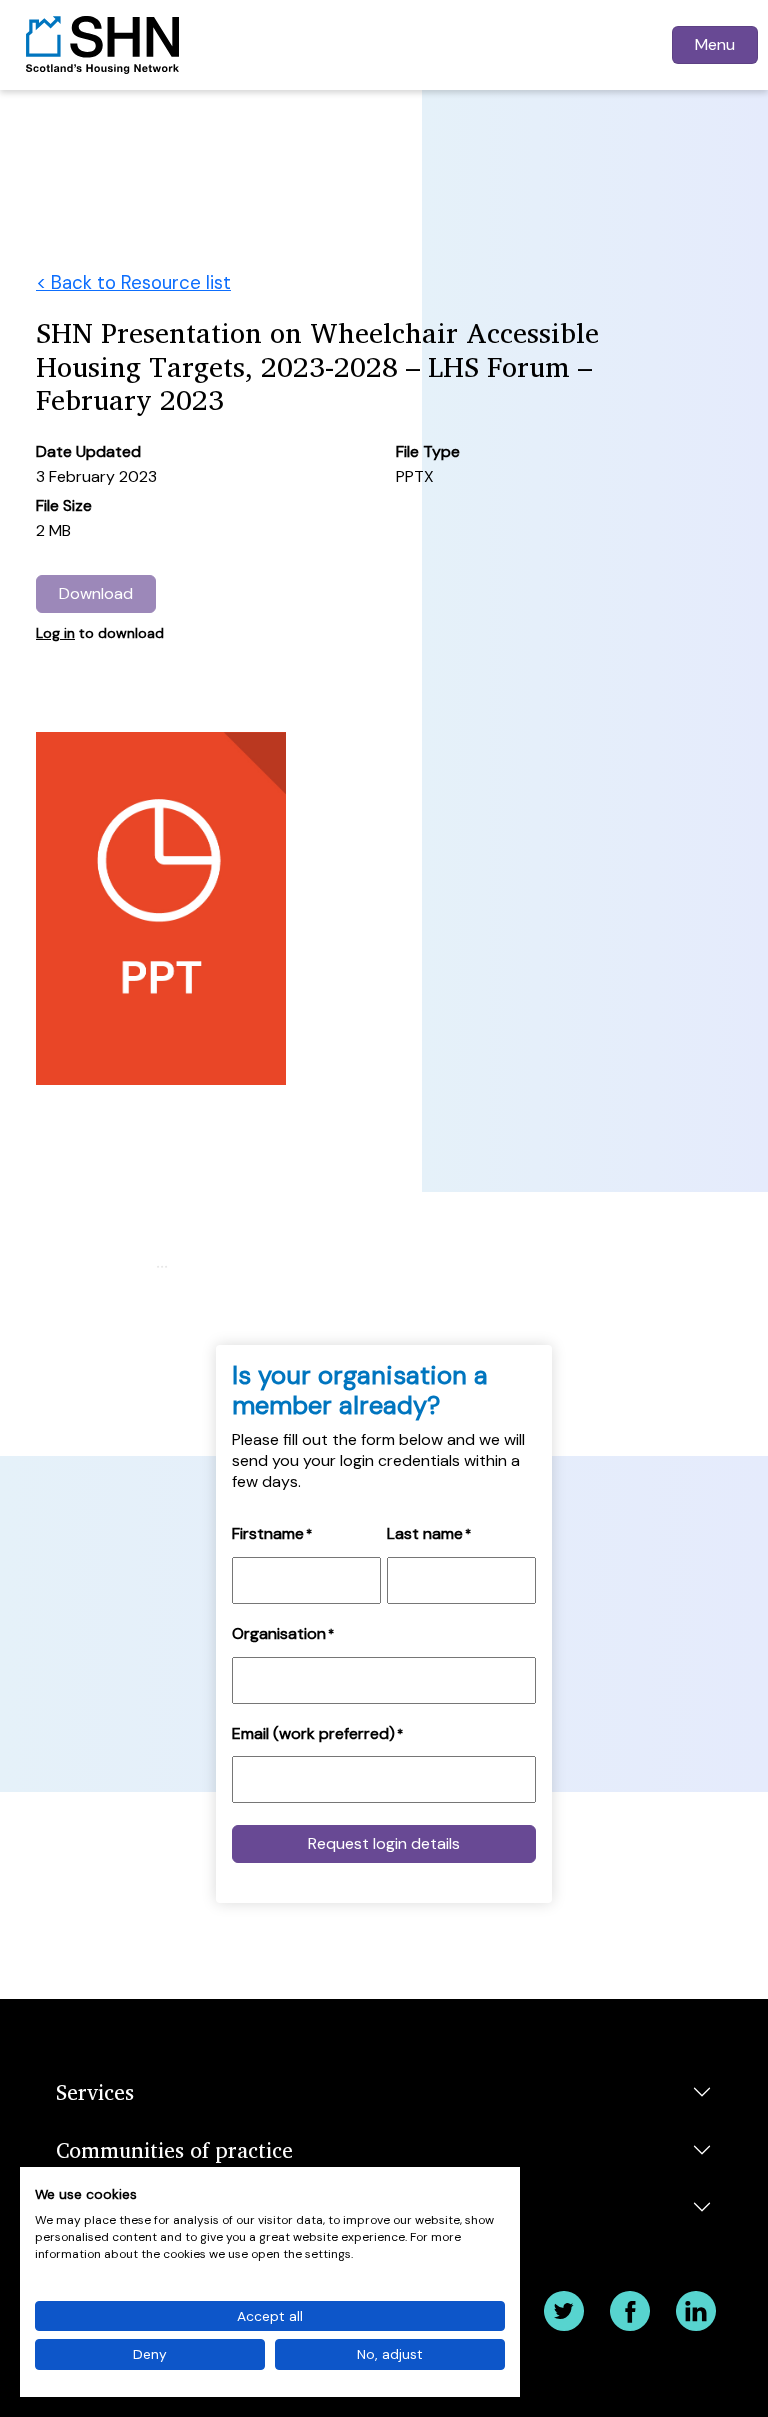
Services (95, 2091)
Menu (715, 44)
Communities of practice (174, 2149)
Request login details (384, 1843)
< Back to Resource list (133, 282)
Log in (55, 633)
